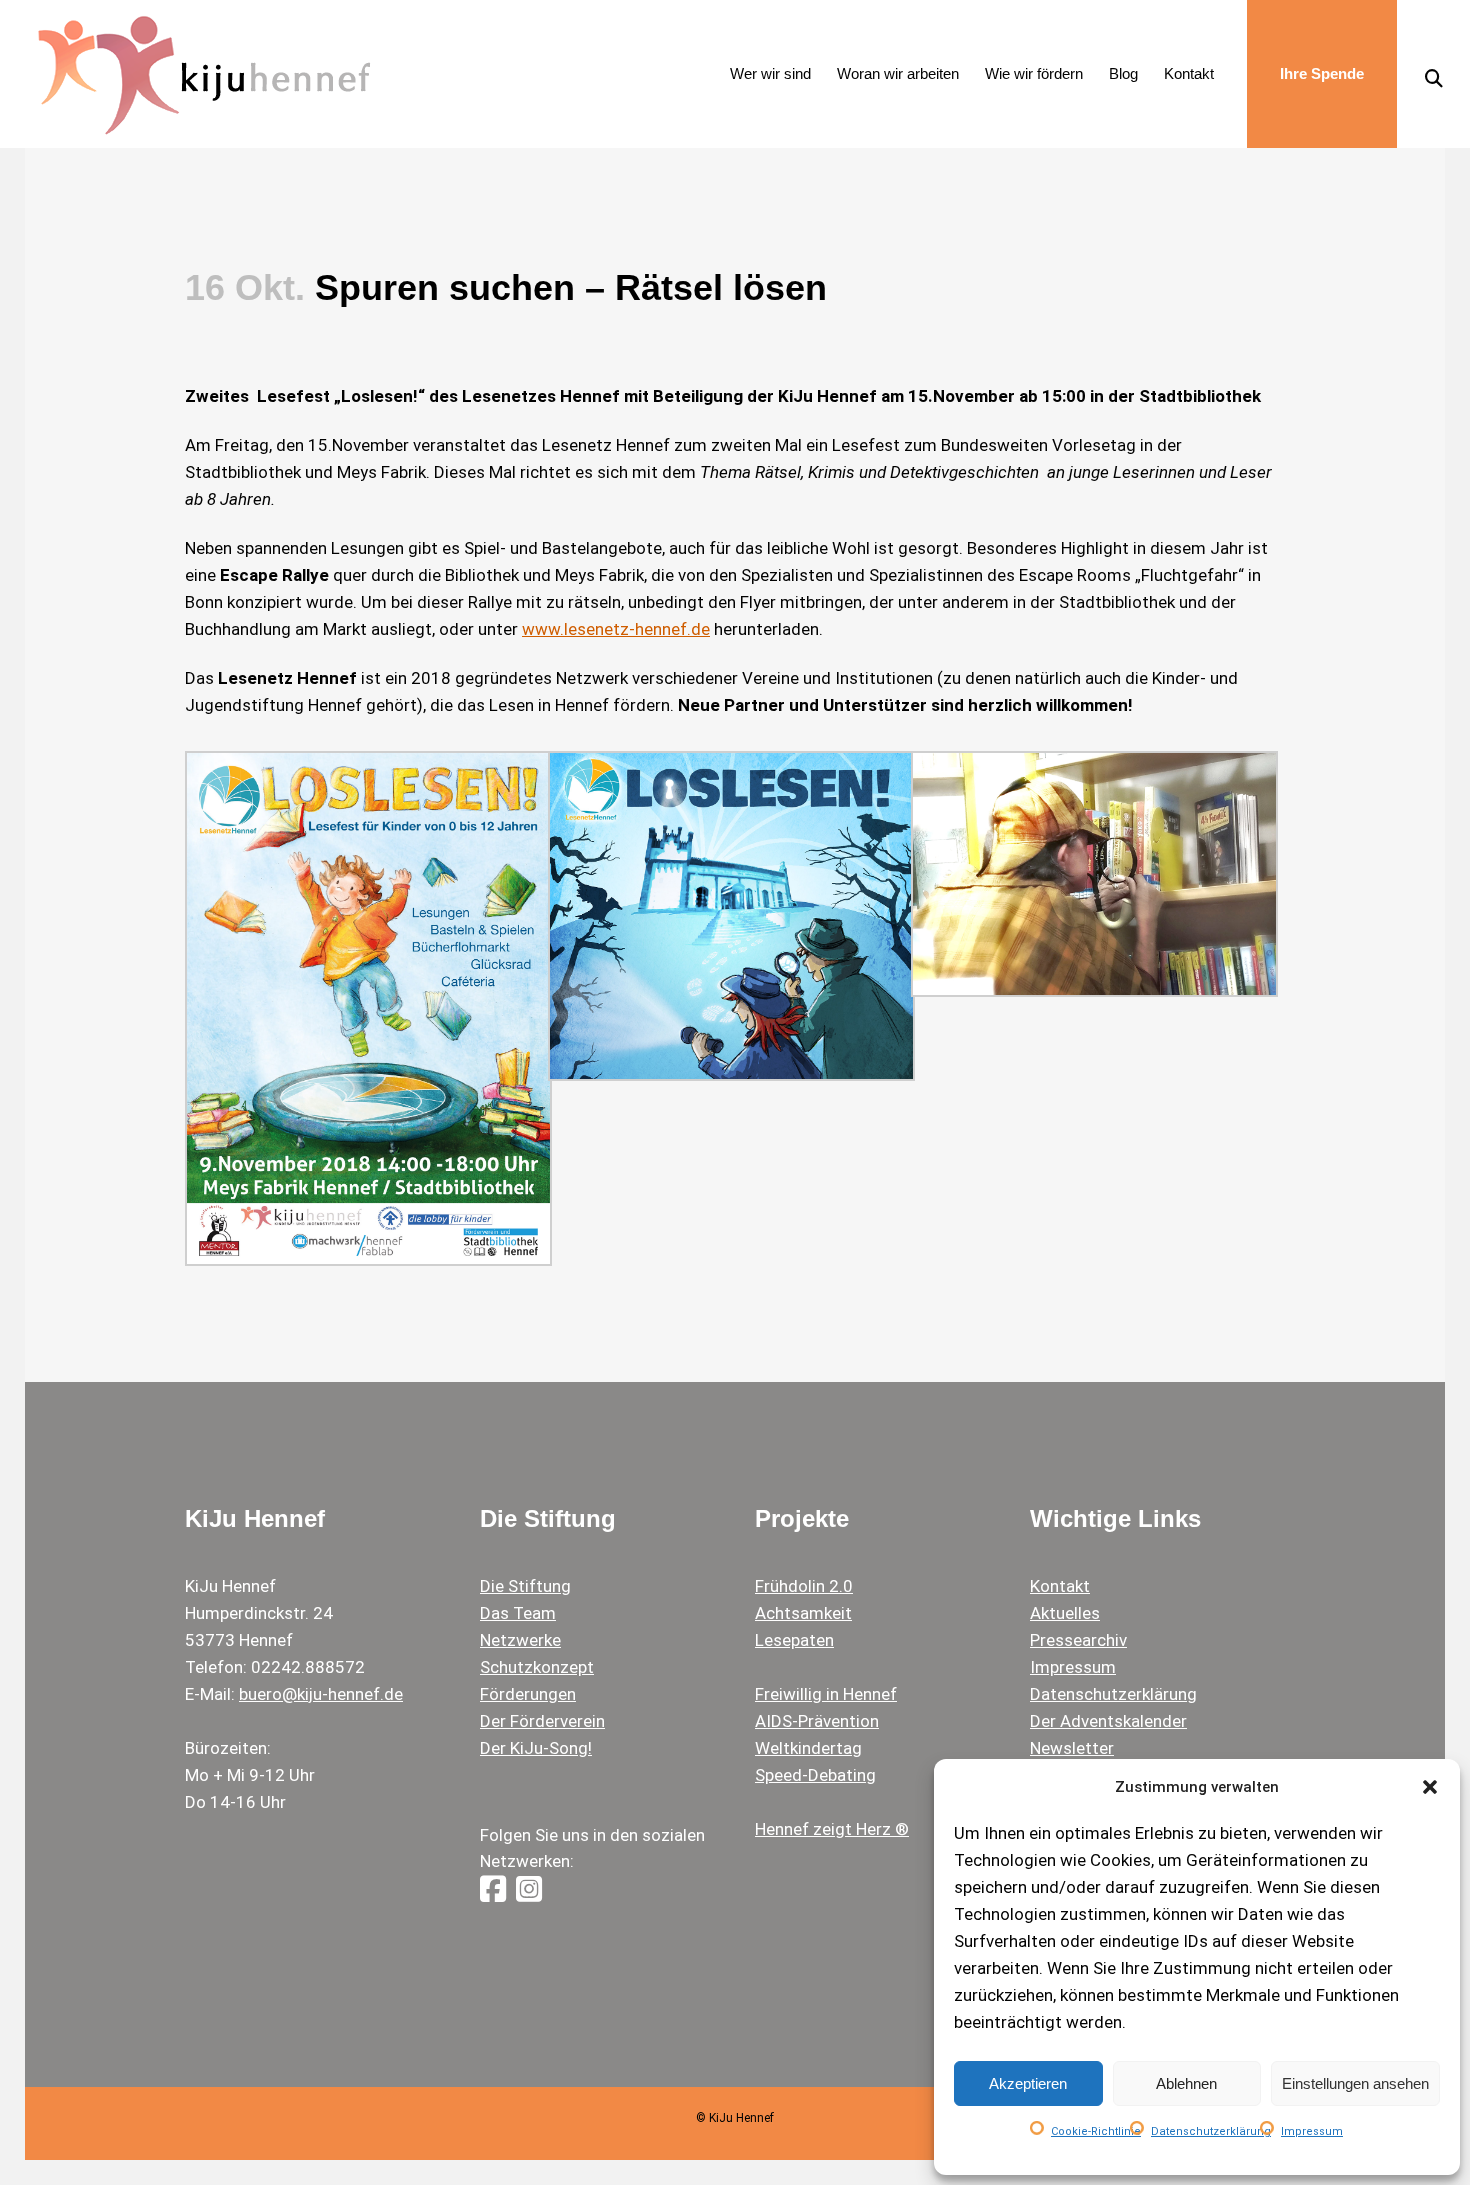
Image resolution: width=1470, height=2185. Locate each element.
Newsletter (1072, 1748)
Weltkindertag (808, 1748)
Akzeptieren (1028, 2083)
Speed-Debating (815, 1775)
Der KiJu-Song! (536, 1748)
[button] (1430, 1787)
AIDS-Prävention (817, 1721)
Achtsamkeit (803, 1613)
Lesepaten (794, 1640)
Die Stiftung (525, 1586)
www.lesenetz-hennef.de (616, 629)
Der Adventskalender (1108, 1721)
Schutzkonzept (537, 1667)
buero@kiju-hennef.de (321, 1694)
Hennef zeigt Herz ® (832, 1829)
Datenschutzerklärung (1211, 2131)
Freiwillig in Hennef (826, 1694)
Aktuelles (1065, 1613)
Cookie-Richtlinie (1096, 2131)
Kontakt (1060, 1586)
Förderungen (528, 1694)
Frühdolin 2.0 (804, 1586)
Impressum (1312, 2131)
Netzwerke (520, 1640)
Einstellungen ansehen (1355, 2083)
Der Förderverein (542, 1721)
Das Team (518, 1613)
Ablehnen (1186, 2083)
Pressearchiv (1078, 1640)
